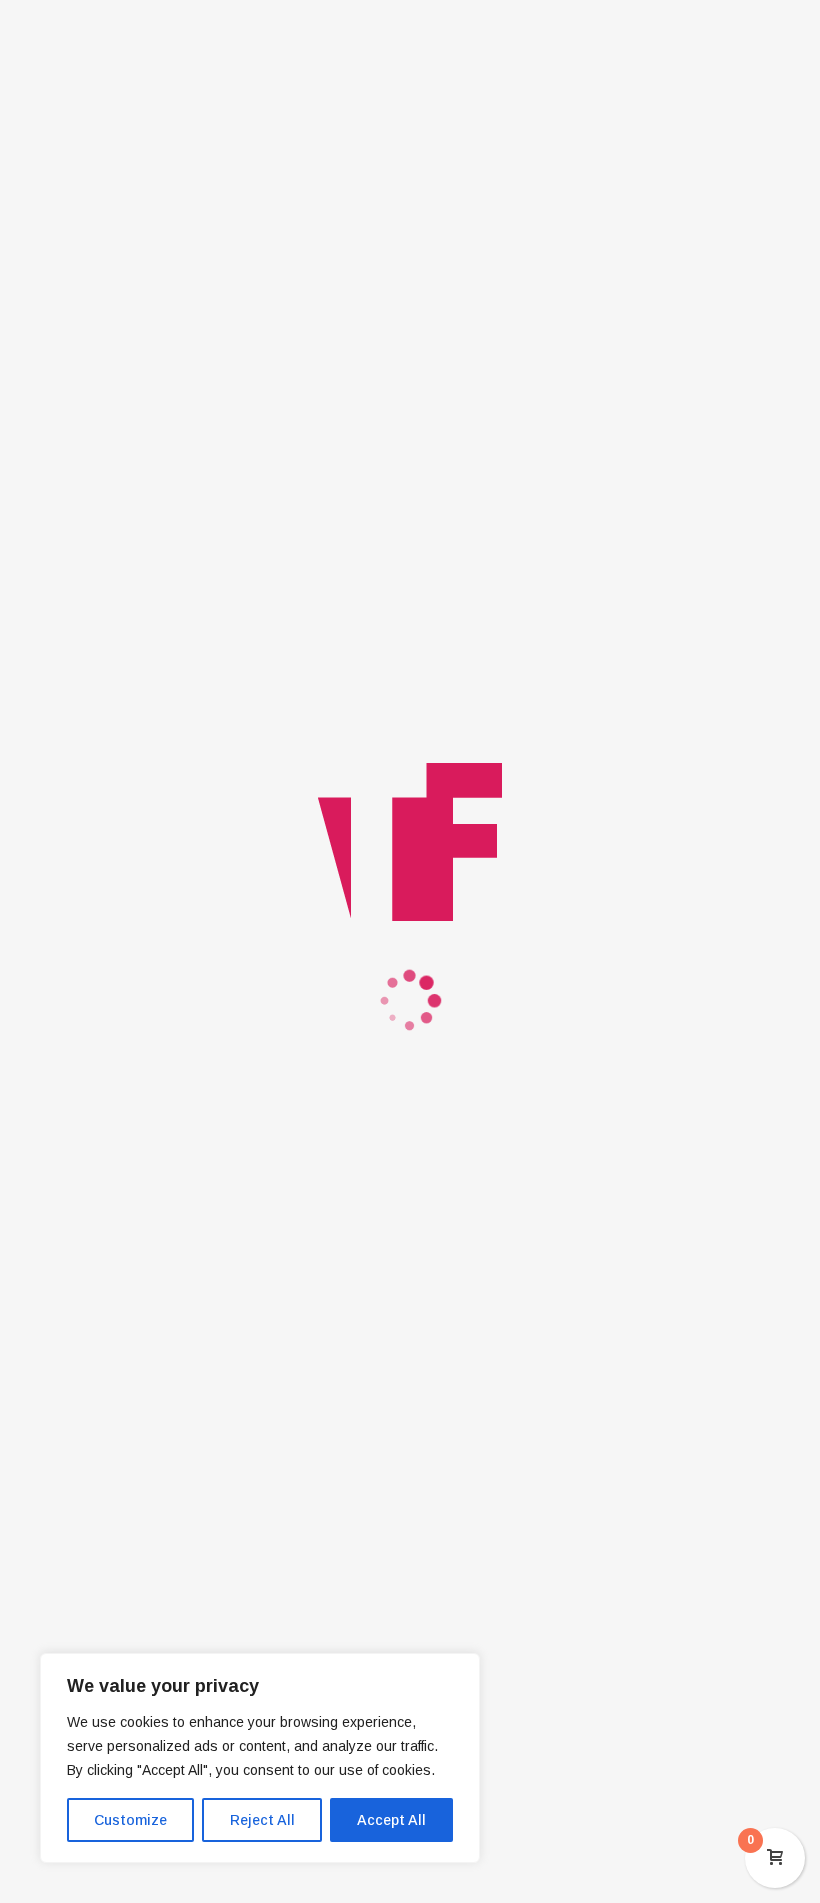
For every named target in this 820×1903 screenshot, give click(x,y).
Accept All (391, 1820)
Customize (130, 1820)
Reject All (262, 1820)
